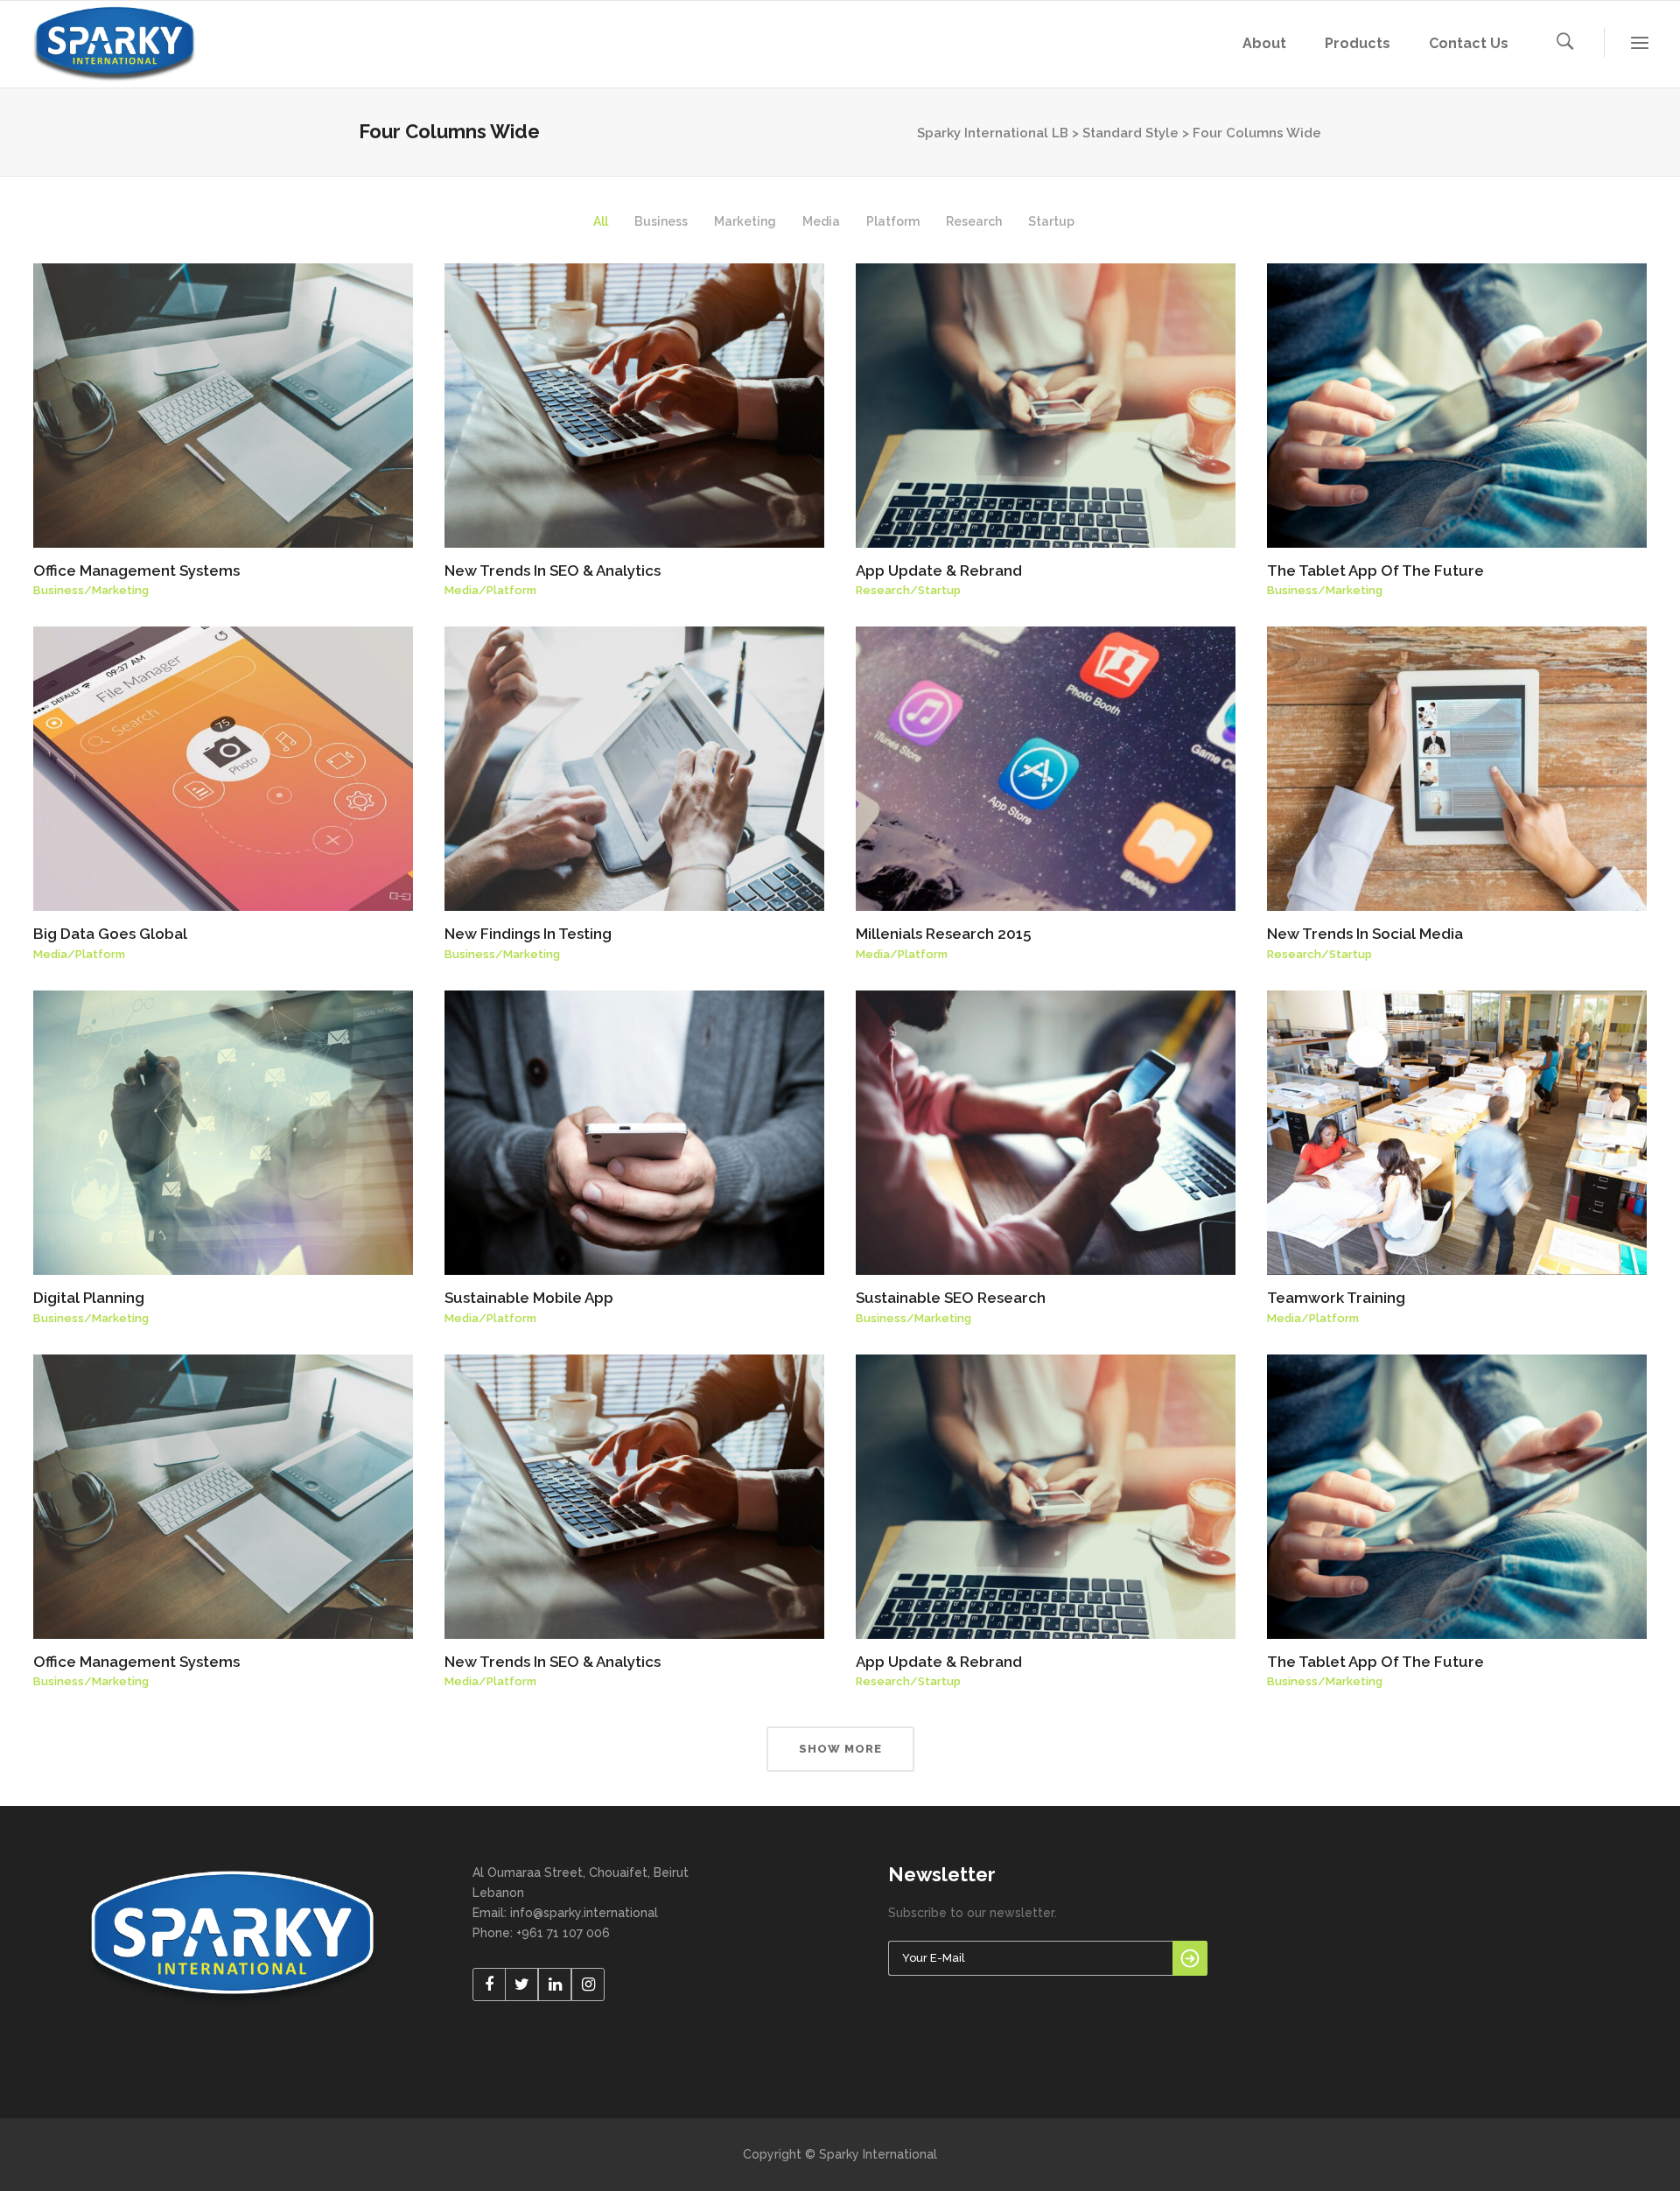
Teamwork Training (1336, 1298)
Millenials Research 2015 (943, 934)
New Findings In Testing (528, 934)
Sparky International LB (993, 133)
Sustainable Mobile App (529, 1298)
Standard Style (1130, 133)
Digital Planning (89, 1298)
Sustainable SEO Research (951, 1298)
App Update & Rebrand (939, 570)
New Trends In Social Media (1365, 934)
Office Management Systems (136, 570)
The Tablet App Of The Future (1375, 570)
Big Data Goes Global (110, 934)
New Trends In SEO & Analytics (553, 570)
